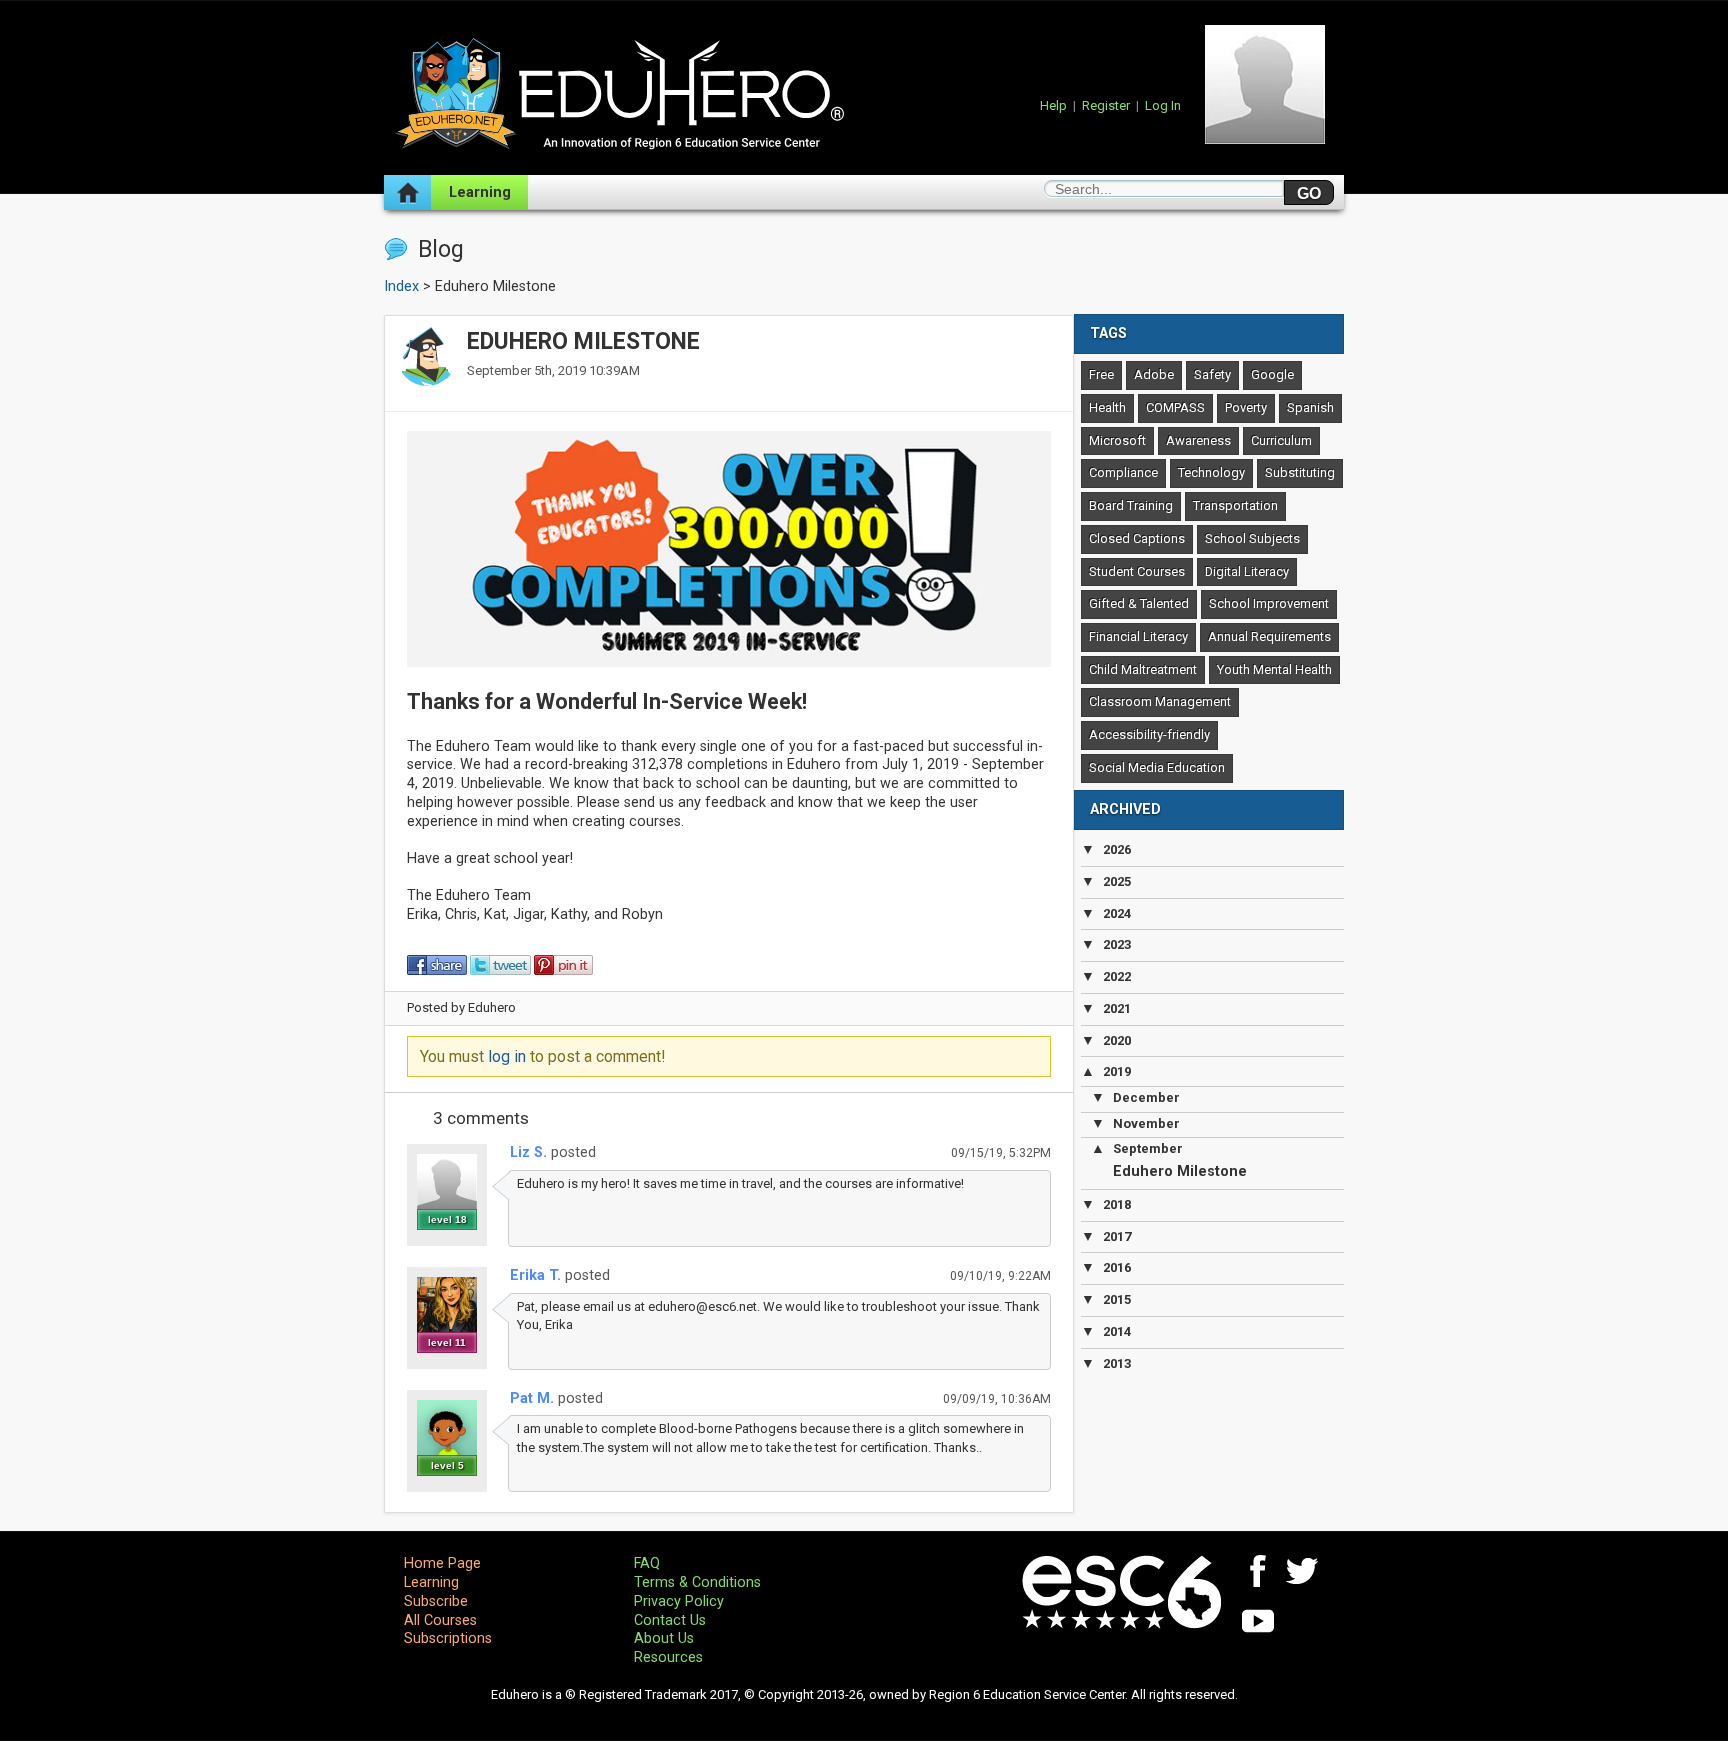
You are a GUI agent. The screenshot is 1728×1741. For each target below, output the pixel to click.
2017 (1117, 1236)
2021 (1117, 1008)
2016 (1117, 1267)
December (1146, 1097)
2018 (1117, 1204)
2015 (1117, 1299)
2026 (1117, 849)
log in (507, 1056)
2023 (1117, 944)
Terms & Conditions (697, 1582)
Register (1106, 105)
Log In (1163, 105)
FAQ (647, 1563)
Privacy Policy (679, 1601)
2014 (1117, 1331)
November (1146, 1123)
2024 (1117, 913)
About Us (664, 1638)
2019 (1117, 1071)
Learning (480, 192)
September (1148, 1148)
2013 (1117, 1363)
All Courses (440, 1620)
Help (1053, 105)
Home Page (442, 1563)
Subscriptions (448, 1638)
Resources (668, 1657)
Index (401, 286)
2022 (1117, 976)
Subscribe (436, 1601)
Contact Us (670, 1620)
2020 (1117, 1040)
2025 (1117, 881)
